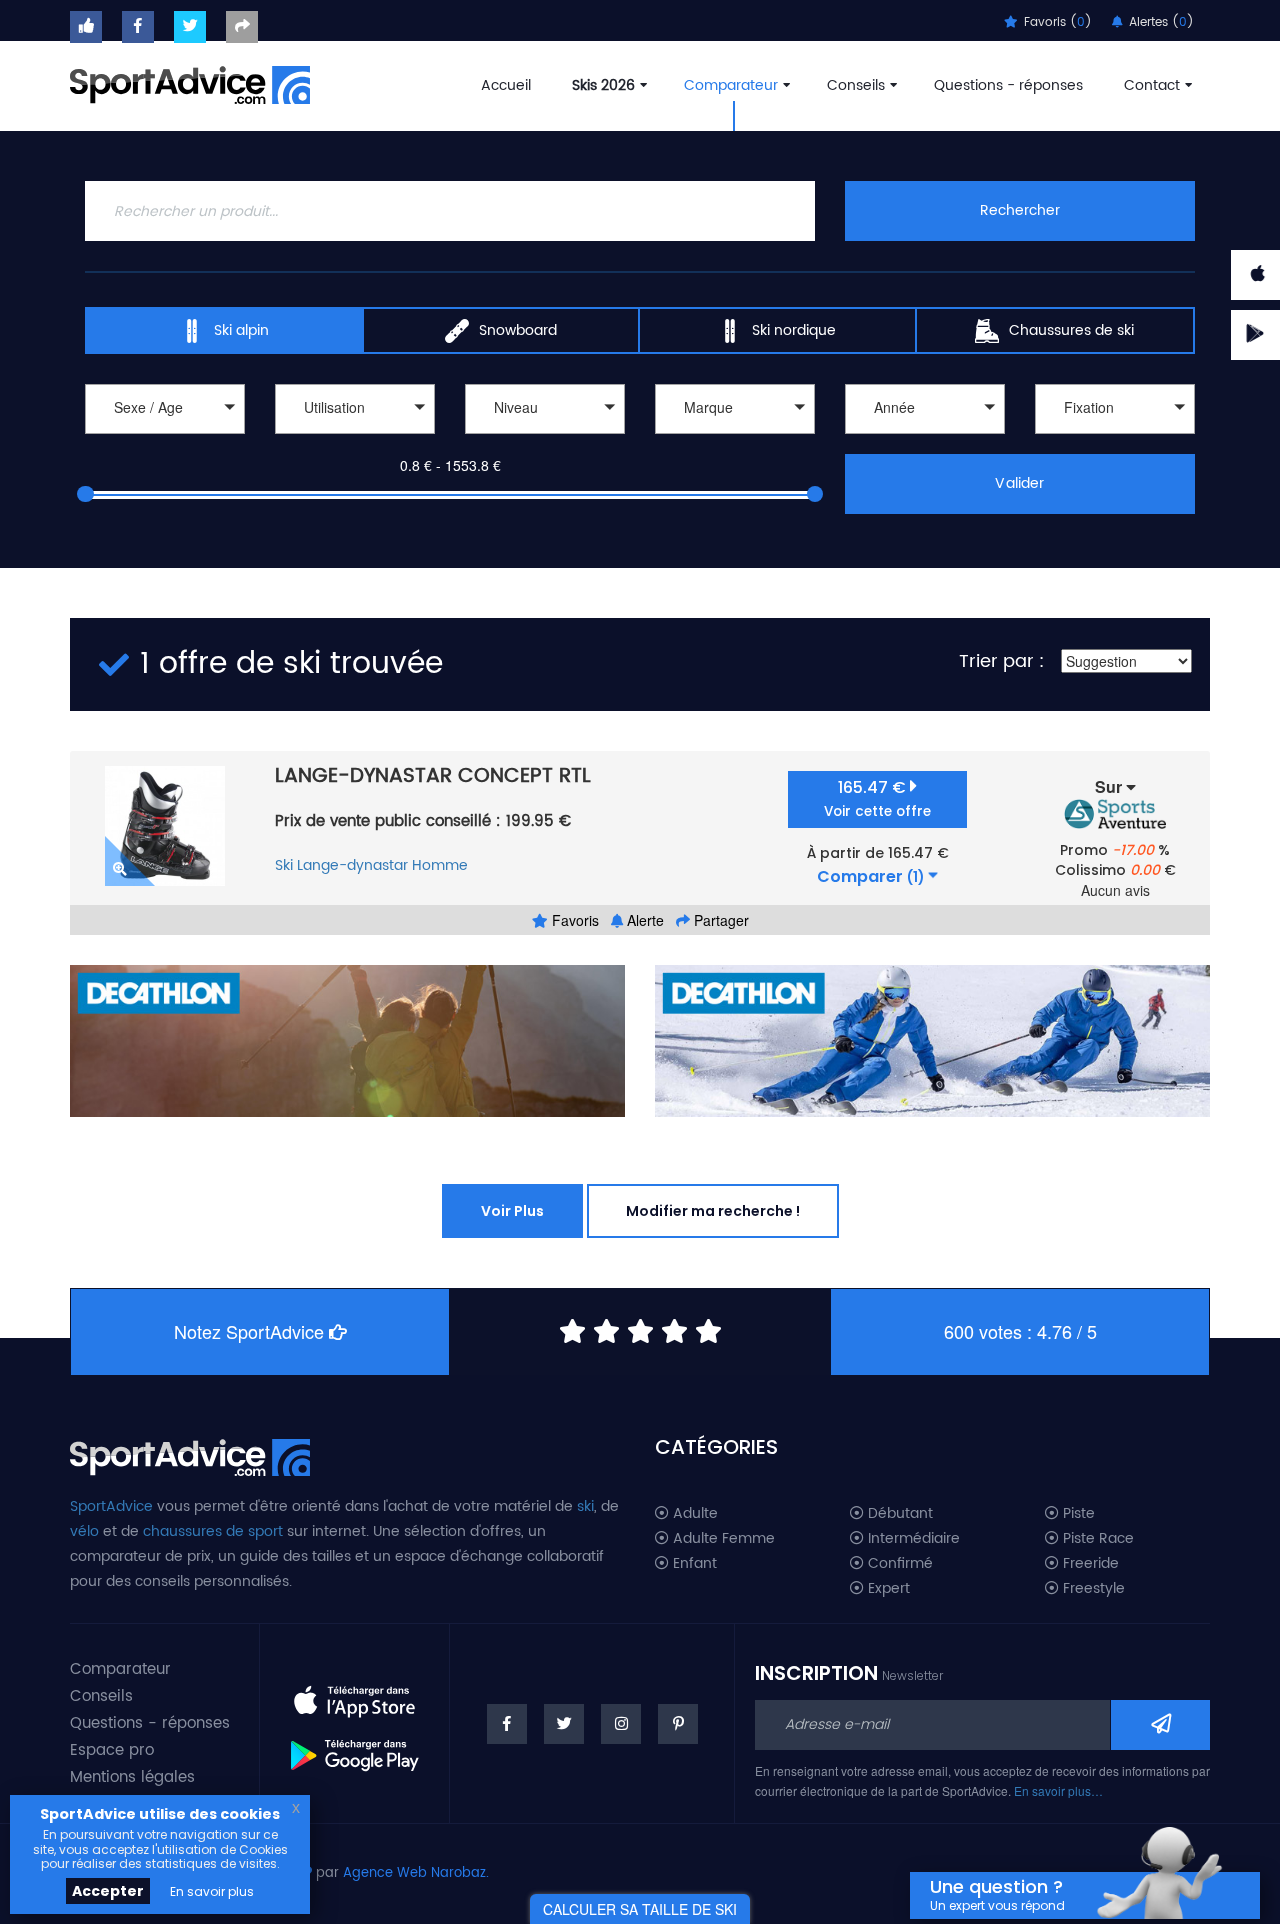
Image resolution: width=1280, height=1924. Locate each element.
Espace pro (112, 1750)
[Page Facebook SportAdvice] (507, 1724)
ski (585, 1506)
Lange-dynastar (352, 865)
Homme (440, 865)
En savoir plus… (1058, 1790)
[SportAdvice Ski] (190, 1455)
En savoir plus (212, 1891)
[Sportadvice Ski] (190, 83)
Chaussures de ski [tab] (1071, 330)
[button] (165, 409)
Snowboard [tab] (518, 330)
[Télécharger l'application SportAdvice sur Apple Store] (354, 1694)
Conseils (856, 85)
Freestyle (1092, 1589)
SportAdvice (111, 1506)
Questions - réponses (1008, 85)
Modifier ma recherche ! (713, 1211)
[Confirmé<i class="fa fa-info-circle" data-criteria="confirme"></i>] (545, 436)
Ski (284, 865)
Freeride (1089, 1564)
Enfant (693, 1564)
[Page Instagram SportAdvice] (621, 1724)
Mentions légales (132, 1777)
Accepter (108, 1891)
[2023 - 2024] (925, 436)
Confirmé (898, 1564)
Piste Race (1096, 1539)
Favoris (573, 920)
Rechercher (1020, 210)
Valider (1020, 483)
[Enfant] (165, 436)
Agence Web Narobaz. (416, 1873)
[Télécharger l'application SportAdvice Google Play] (354, 1748)
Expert (887, 1589)
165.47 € (877, 798)
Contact (1152, 85)
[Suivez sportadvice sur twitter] (190, 27)
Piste (1077, 1514)
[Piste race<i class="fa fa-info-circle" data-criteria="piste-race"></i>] (355, 436)
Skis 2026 (603, 85)
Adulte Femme (722, 1539)
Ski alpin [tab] (241, 330)
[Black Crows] (735, 436)
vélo (84, 1531)
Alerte (643, 920)
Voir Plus (512, 1211)
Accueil (506, 85)
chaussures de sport (213, 1531)
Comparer (870, 877)
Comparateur (731, 85)
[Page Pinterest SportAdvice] (678, 1724)
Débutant (898, 1514)
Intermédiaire (912, 1539)
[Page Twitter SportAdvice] (564, 1724)
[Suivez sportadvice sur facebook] (138, 27)
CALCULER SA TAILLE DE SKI (640, 1909)
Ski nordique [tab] (794, 330)
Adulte (693, 1514)
